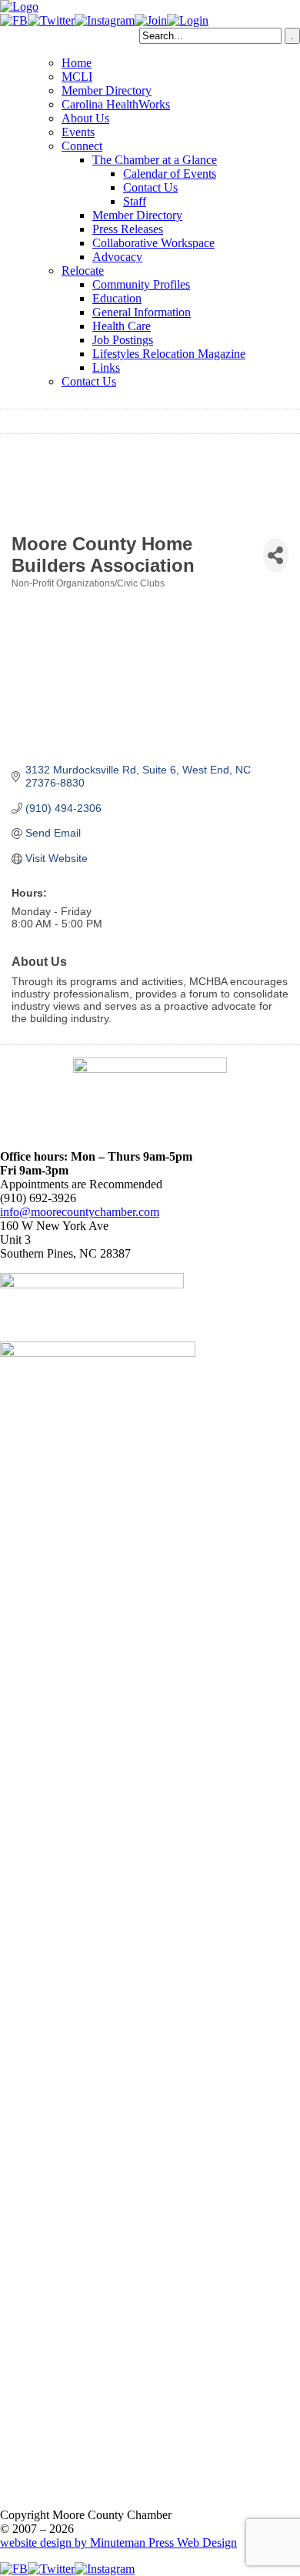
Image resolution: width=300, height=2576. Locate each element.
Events (78, 132)
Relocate (83, 271)
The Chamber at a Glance (155, 160)
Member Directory (107, 90)
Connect (82, 146)
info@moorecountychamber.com (80, 1212)
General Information (142, 312)
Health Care (122, 326)
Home (77, 63)
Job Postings (123, 340)
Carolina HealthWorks (116, 104)
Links (106, 368)
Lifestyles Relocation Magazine (169, 354)
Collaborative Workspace (153, 243)
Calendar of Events (170, 174)
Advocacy (117, 257)
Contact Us (150, 187)
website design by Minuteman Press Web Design (118, 2543)
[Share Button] (276, 555)
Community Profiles (141, 284)
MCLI (77, 77)
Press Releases (128, 229)
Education (117, 298)
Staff (135, 201)
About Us (85, 118)
